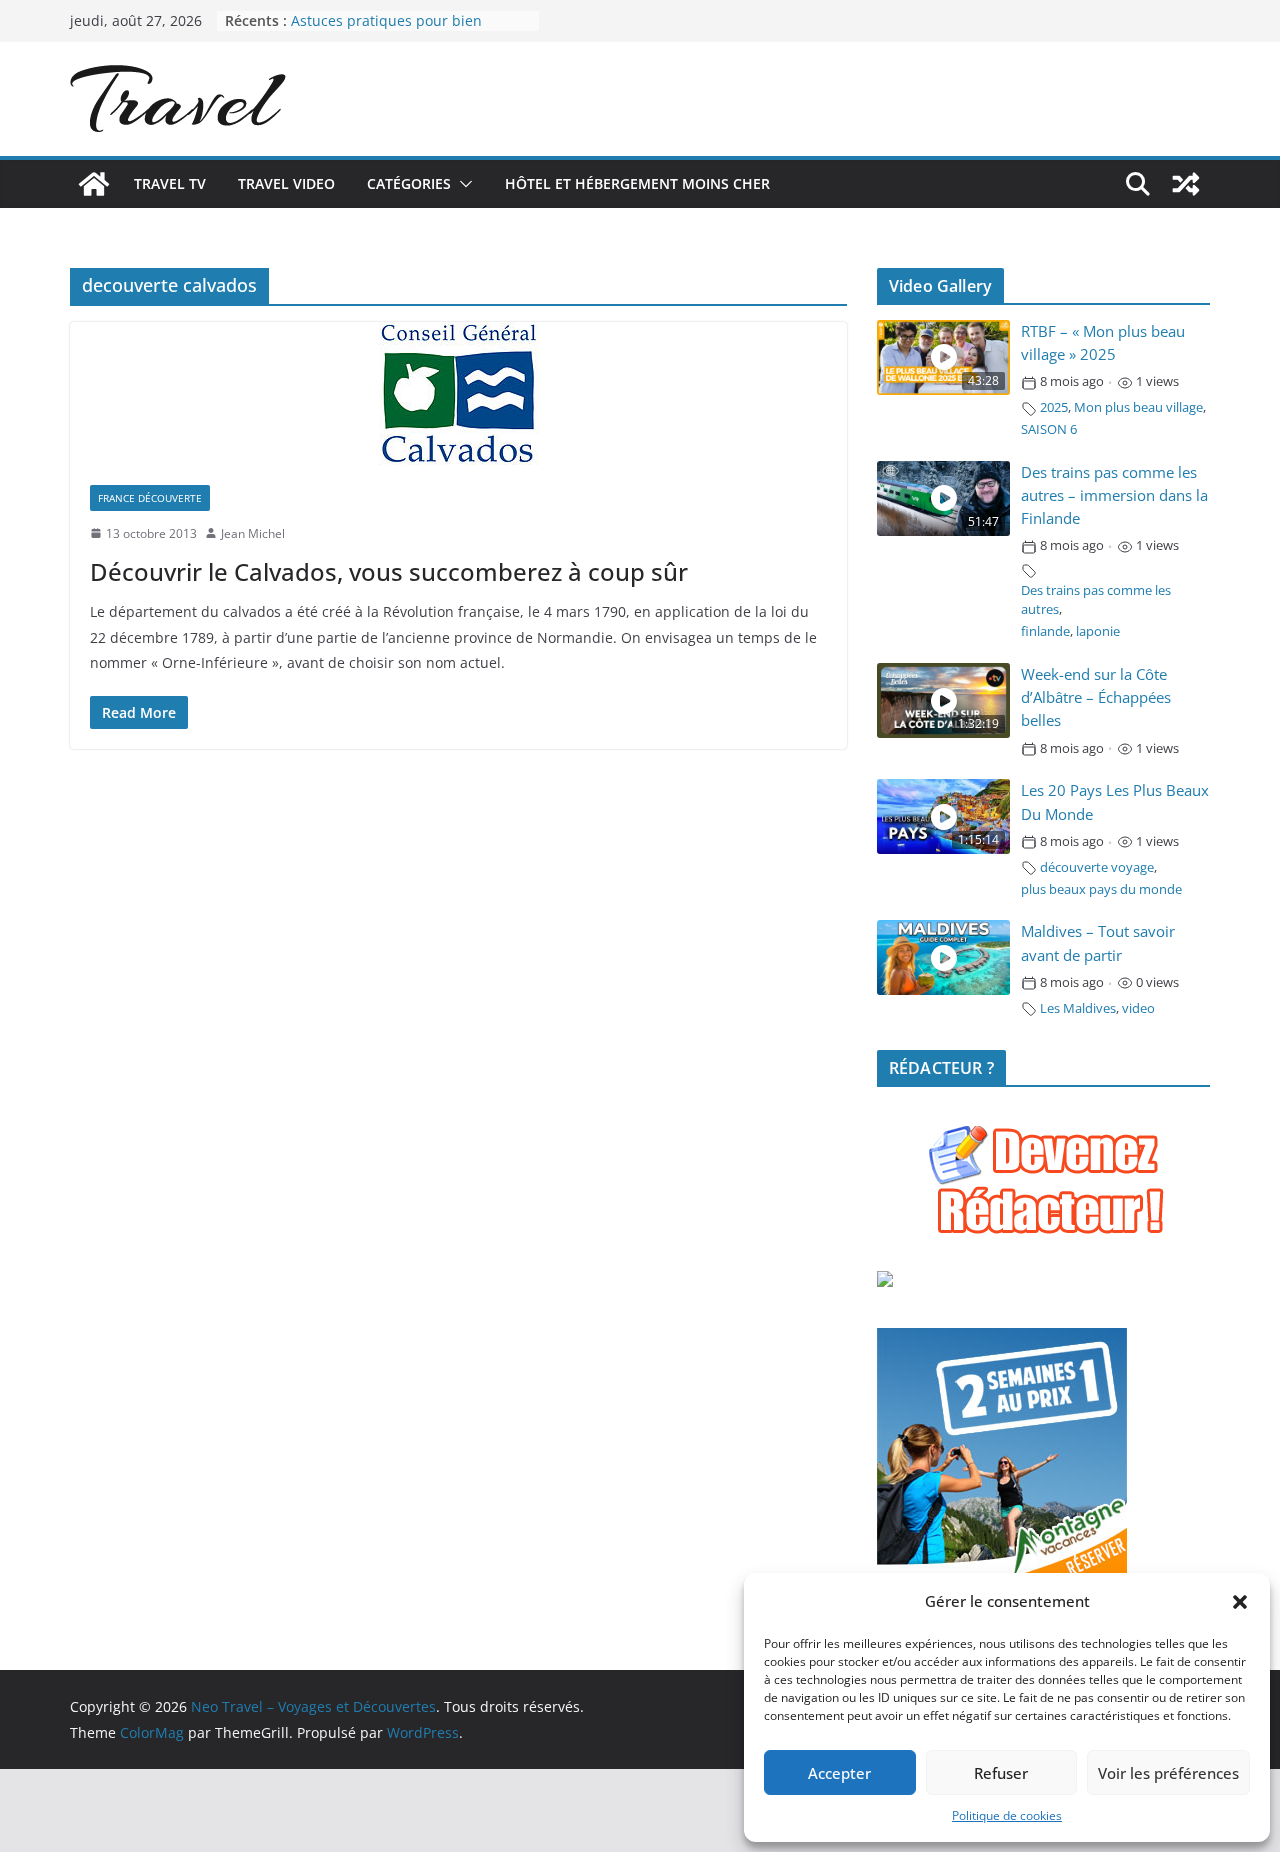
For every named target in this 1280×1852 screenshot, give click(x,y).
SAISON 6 (1049, 429)
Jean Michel (253, 533)
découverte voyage (1097, 867)
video (1138, 1008)
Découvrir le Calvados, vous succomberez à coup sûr (389, 571)
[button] (1240, 1602)
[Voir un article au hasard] (1186, 184)
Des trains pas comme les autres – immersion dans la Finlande (1114, 495)
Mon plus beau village (1138, 407)
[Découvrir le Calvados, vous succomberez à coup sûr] (458, 393)
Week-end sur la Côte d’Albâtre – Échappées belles (1096, 697)
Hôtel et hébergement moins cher (637, 183)
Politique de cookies (1007, 1815)
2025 (1054, 407)
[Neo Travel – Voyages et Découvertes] (94, 184)
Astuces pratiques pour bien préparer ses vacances (386, 30)
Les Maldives (1078, 1008)
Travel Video (286, 183)
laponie (1098, 631)
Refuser (1001, 1773)
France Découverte (150, 498)
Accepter (839, 1773)
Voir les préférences (1168, 1773)
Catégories (409, 183)
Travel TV (170, 183)
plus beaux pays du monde (1101, 889)
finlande (1045, 631)
